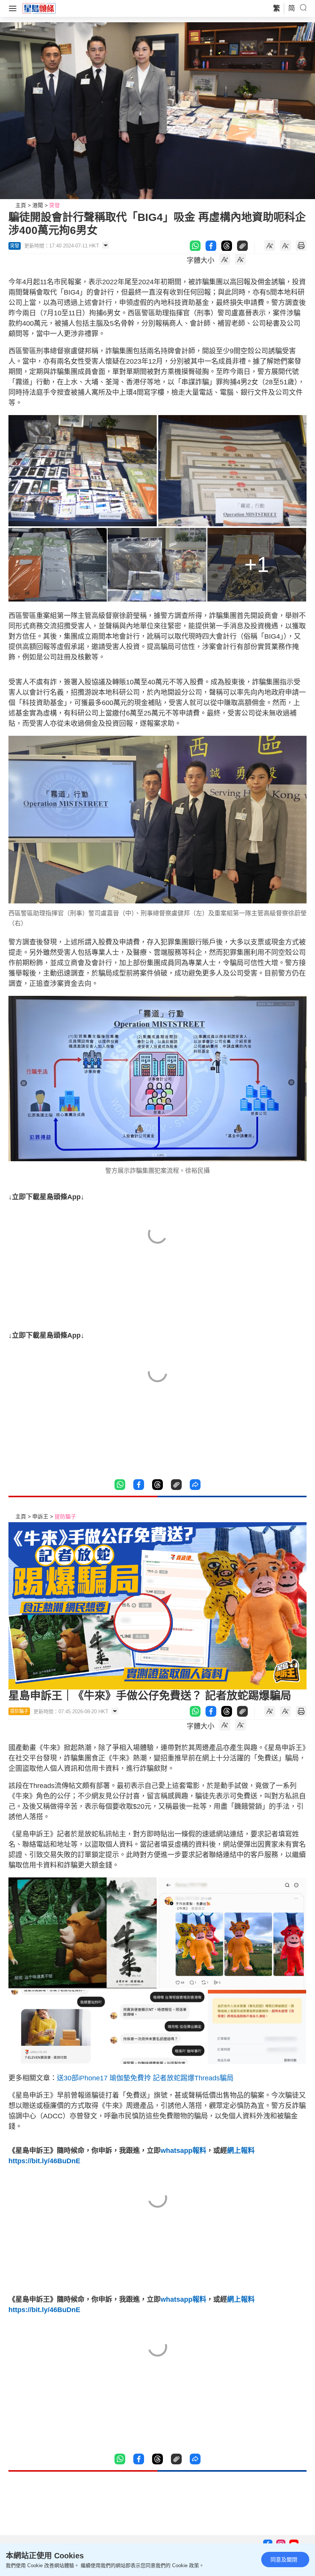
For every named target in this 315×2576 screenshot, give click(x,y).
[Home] (39, 8)
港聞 (38, 205)
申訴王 (40, 1516)
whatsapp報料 (183, 2151)
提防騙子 (65, 1516)
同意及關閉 (284, 2560)
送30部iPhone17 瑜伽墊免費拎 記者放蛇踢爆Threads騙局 (145, 2078)
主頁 (21, 205)
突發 (55, 205)
